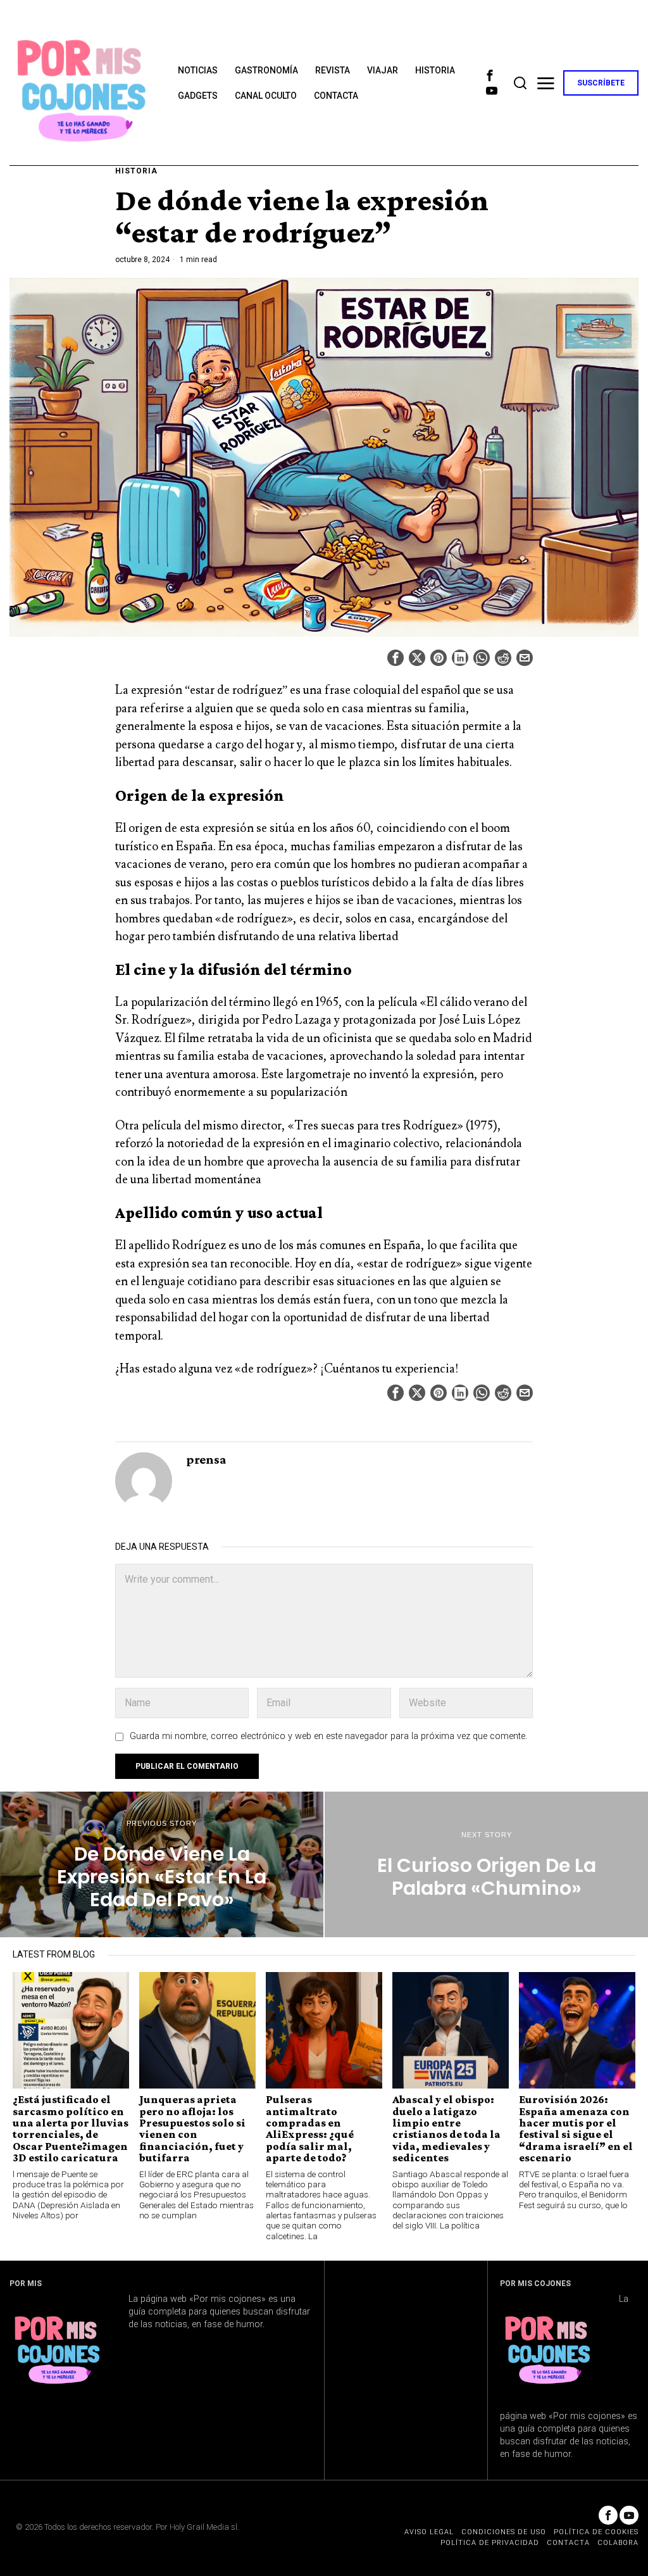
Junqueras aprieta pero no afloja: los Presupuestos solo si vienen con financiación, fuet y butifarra (192, 2129)
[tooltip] (490, 75)
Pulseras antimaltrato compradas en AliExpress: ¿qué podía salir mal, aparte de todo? (310, 2129)
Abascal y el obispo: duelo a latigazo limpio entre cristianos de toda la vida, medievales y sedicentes (446, 2129)
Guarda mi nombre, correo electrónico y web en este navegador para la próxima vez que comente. (328, 1736)
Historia (136, 171)
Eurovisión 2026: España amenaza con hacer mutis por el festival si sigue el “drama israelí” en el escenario (576, 2129)
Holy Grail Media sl (203, 2527)
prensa (206, 1459)
